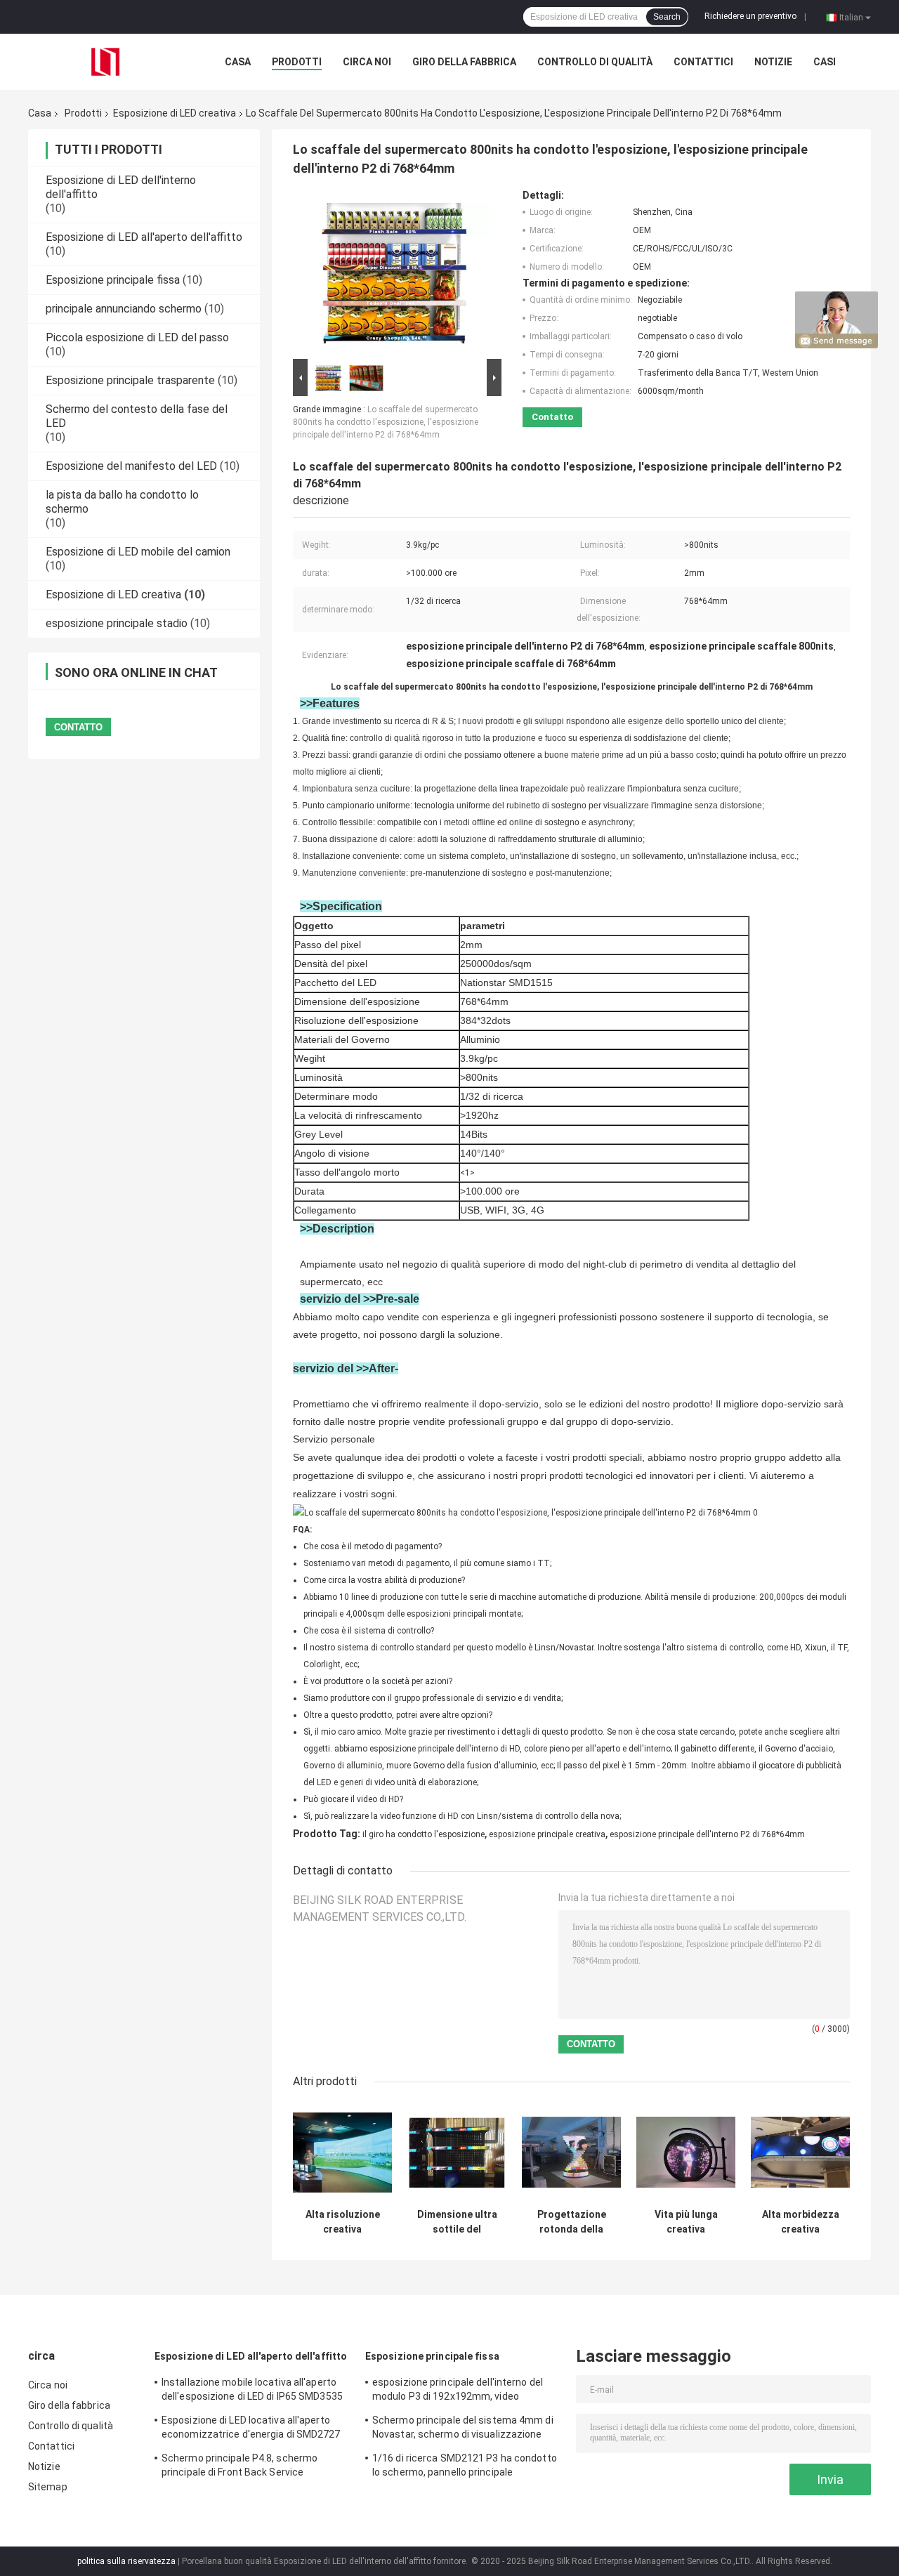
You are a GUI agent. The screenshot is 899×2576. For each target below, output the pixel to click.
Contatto (552, 417)
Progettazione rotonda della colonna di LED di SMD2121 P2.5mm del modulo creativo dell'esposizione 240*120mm (571, 2222)
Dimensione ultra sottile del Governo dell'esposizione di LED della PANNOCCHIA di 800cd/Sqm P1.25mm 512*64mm (457, 2222)
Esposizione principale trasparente (130, 380)
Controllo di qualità (595, 62)
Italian (851, 17)
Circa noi (367, 62)
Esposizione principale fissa (113, 280)
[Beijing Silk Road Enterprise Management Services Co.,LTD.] (105, 61)
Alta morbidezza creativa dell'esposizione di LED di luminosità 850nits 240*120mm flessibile (801, 2222)
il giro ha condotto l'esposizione (424, 1834)
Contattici (703, 62)
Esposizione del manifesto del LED (131, 466)
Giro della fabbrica (464, 62)
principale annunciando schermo (124, 309)
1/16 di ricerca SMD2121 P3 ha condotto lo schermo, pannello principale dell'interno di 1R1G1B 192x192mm (465, 2467)
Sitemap (48, 2487)
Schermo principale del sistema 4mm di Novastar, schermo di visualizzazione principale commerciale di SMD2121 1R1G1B (463, 2429)
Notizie (773, 62)
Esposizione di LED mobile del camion (138, 552)
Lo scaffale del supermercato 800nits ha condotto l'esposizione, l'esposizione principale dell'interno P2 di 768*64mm (386, 422)
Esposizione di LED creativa (175, 113)
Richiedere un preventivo (750, 16)
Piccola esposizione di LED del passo (137, 337)
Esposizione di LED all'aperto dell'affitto (144, 237)
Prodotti (297, 62)
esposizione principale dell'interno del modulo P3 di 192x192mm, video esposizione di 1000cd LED (458, 2391)
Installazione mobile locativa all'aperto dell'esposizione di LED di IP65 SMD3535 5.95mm (252, 2391)
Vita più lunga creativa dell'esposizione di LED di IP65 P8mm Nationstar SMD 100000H (686, 2222)
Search (667, 17)
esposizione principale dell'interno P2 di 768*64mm (707, 1834)
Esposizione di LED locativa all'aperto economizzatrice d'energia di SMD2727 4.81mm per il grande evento (251, 2429)
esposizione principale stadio (117, 623)
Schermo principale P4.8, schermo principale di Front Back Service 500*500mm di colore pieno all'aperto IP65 (247, 2467)
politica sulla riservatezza (126, 2561)
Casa (238, 62)
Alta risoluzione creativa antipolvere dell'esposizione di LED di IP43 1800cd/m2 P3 (343, 2222)
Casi (825, 62)
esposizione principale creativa (547, 1834)
